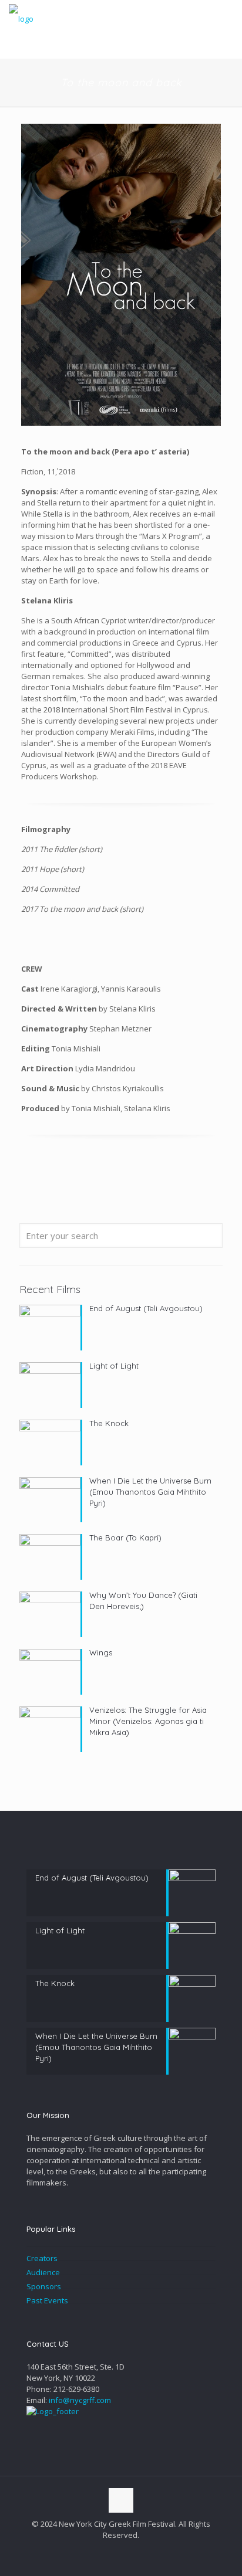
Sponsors (44, 2286)
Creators (42, 2258)
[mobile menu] (226, 18)
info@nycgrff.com (80, 2400)
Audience (43, 2272)
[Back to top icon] (121, 2500)
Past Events (47, 2300)
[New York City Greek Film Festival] (21, 18)
